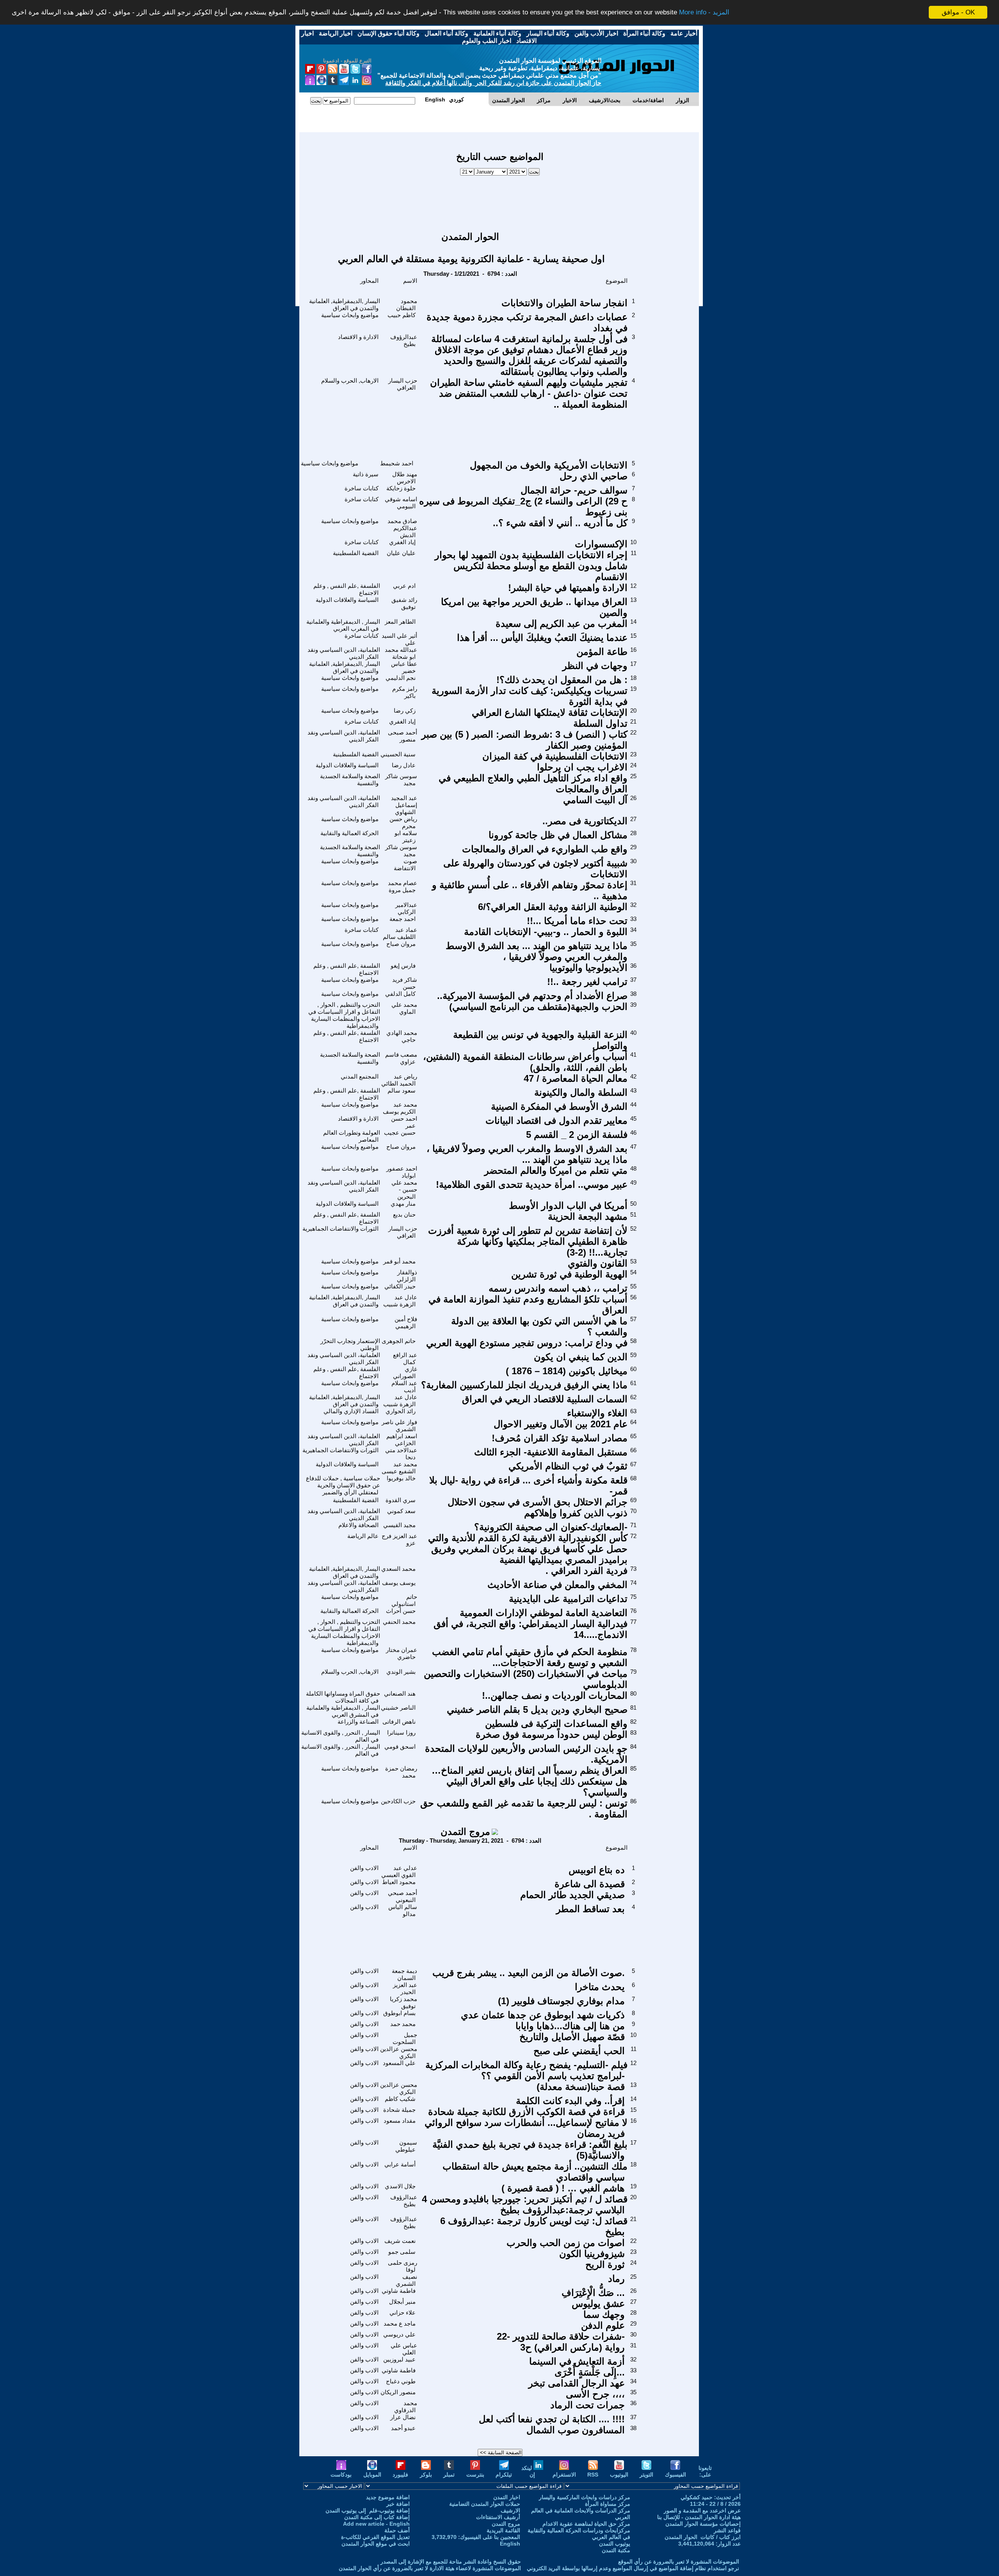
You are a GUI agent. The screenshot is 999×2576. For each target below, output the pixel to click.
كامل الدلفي (400, 994)
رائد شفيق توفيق (404, 603)
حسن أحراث (401, 1611)
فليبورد (400, 2475)
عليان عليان (401, 553)
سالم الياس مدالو (403, 1910)
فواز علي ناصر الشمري (399, 1425)
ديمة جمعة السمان (404, 1974)
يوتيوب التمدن (615, 2544)
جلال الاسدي (400, 2186)
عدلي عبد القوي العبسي (399, 1871)
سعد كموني (401, 1511)
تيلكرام (504, 2475)
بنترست (475, 2475)
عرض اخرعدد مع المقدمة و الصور (702, 2510)
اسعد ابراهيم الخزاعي (402, 1440)
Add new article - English (376, 2524)
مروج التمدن (465, 1832)
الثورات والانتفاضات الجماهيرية (340, 1229)
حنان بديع (404, 1214)
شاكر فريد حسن (405, 983)
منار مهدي (403, 1204)
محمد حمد (403, 2024)
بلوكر (426, 2475)
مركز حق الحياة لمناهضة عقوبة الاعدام (586, 2524)
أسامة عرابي (400, 2164)
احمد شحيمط (397, 463)
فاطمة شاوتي (399, 2291)
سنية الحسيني (398, 754)
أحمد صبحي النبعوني (403, 1896)
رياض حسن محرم (403, 822)
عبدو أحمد (403, 2428)
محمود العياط (399, 1882)
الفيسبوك (675, 2475)
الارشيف (510, 2510)
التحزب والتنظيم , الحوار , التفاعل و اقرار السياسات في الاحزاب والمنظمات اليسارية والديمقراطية (344, 1015)
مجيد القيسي (399, 1525)
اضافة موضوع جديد (388, 2497)
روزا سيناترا (401, 1732)
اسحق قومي (400, 1747)
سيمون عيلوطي (406, 2146)
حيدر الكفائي (400, 1286)
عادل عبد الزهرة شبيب (400, 1301)
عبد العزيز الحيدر (405, 1988)
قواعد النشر (727, 2530)
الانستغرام (564, 2475)
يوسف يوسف (399, 1583)
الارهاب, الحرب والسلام (350, 381)
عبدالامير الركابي (406, 908)
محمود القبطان (407, 304)
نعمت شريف (400, 2241)
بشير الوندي (401, 1672)
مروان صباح (401, 944)
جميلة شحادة (399, 2110)
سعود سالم (402, 1090)
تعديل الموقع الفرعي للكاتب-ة (375, 2537)
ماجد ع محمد (400, 2323)
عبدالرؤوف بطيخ (404, 340)
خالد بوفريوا (401, 1478)
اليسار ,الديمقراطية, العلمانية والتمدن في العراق (345, 304)
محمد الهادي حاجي (402, 1036)
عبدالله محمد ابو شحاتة (401, 653)
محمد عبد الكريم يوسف (400, 1108)
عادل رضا (404, 765)
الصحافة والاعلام (358, 1525)
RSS (593, 2475)
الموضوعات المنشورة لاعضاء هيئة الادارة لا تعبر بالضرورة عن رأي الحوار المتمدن (430, 2568)
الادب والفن (364, 1868)
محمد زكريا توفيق (404, 2002)
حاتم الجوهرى (399, 1341)
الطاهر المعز (400, 622)
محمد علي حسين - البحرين (404, 1190)
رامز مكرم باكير (405, 692)
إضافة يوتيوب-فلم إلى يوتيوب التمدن (368, 2510)
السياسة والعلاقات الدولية (347, 600)
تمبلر (449, 2475)
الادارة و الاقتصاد (358, 337)
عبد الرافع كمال (405, 1358)
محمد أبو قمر (399, 1261)
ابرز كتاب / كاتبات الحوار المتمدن (703, 2537)
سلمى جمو (402, 2252)
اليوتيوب (619, 2475)
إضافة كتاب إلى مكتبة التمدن (377, 2517)
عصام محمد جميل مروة (403, 886)
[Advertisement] (500, 200)
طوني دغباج (401, 2381)
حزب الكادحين (398, 1801)
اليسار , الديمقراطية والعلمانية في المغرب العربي (343, 625)
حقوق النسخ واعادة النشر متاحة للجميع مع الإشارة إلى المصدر (451, 2562)
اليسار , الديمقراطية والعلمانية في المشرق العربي (343, 1711)
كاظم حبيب (402, 315)
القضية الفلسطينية (356, 553)
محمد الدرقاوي (406, 2407)
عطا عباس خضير (404, 667)
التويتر (646, 2475)
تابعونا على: (705, 2471)
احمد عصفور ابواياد (402, 1172)
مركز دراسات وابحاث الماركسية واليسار (585, 2497)
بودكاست (341, 2475)
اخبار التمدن (507, 2497)
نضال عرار (403, 2417)
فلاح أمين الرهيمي (406, 1323)
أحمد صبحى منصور (403, 736)
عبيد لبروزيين (399, 2359)
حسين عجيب (400, 1133)
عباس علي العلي (404, 2349)
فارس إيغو (403, 966)
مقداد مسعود (400, 2121)
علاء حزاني (403, 2313)
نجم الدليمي (401, 678)
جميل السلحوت (405, 2038)
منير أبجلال (402, 2302)
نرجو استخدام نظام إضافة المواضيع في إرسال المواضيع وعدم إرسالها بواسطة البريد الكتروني (633, 2568)
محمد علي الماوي (404, 1008)
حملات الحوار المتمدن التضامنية (485, 2504)
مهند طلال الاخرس (405, 478)
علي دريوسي (399, 2334)
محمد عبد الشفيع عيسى (399, 1468)
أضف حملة (397, 2530)
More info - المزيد (704, 13)
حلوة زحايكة (401, 488)
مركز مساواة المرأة (608, 2504)
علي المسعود (399, 2063)
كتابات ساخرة (362, 488)
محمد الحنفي (399, 1622)
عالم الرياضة (363, 1536)
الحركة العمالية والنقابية (349, 833)
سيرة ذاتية (366, 474)
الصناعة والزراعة (358, 1722)
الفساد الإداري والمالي (351, 1411)
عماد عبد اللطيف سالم (400, 933)
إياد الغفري (402, 542)
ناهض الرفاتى (399, 1722)
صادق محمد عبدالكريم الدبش (402, 528)
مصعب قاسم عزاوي (401, 1058)
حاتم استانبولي (404, 1600)
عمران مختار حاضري (402, 1653)
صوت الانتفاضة (405, 865)
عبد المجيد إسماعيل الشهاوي (404, 805)
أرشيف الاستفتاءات (498, 2517)
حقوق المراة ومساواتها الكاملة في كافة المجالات (343, 1697)
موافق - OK (958, 12)
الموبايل (372, 2475)
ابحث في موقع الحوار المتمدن (376, 2544)
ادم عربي (404, 586)
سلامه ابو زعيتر (406, 836)
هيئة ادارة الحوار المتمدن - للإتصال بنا (699, 2517)
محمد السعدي (398, 1569)
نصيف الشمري (406, 2280)
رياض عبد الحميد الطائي (399, 1080)
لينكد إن (528, 2471)
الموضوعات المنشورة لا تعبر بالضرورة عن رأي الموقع (679, 2562)
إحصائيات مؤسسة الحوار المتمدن (703, 2524)
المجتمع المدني (360, 1076)
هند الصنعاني (400, 1693)
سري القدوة (401, 1500)
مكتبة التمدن (616, 2550)
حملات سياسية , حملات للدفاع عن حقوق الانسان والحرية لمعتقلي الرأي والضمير (343, 1485)
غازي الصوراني (405, 1372)
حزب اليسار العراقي (403, 384)
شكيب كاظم (400, 2099)
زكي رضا (405, 711)
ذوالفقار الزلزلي (407, 1276)
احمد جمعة (403, 919)
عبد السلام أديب (404, 1386)
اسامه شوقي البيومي (401, 503)
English (510, 2544)
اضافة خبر (398, 2504)
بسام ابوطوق (399, 2013)
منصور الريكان (398, 2392)
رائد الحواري (401, 1411)
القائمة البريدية (503, 2530)
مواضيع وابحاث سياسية (350, 315)
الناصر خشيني (398, 1708)
